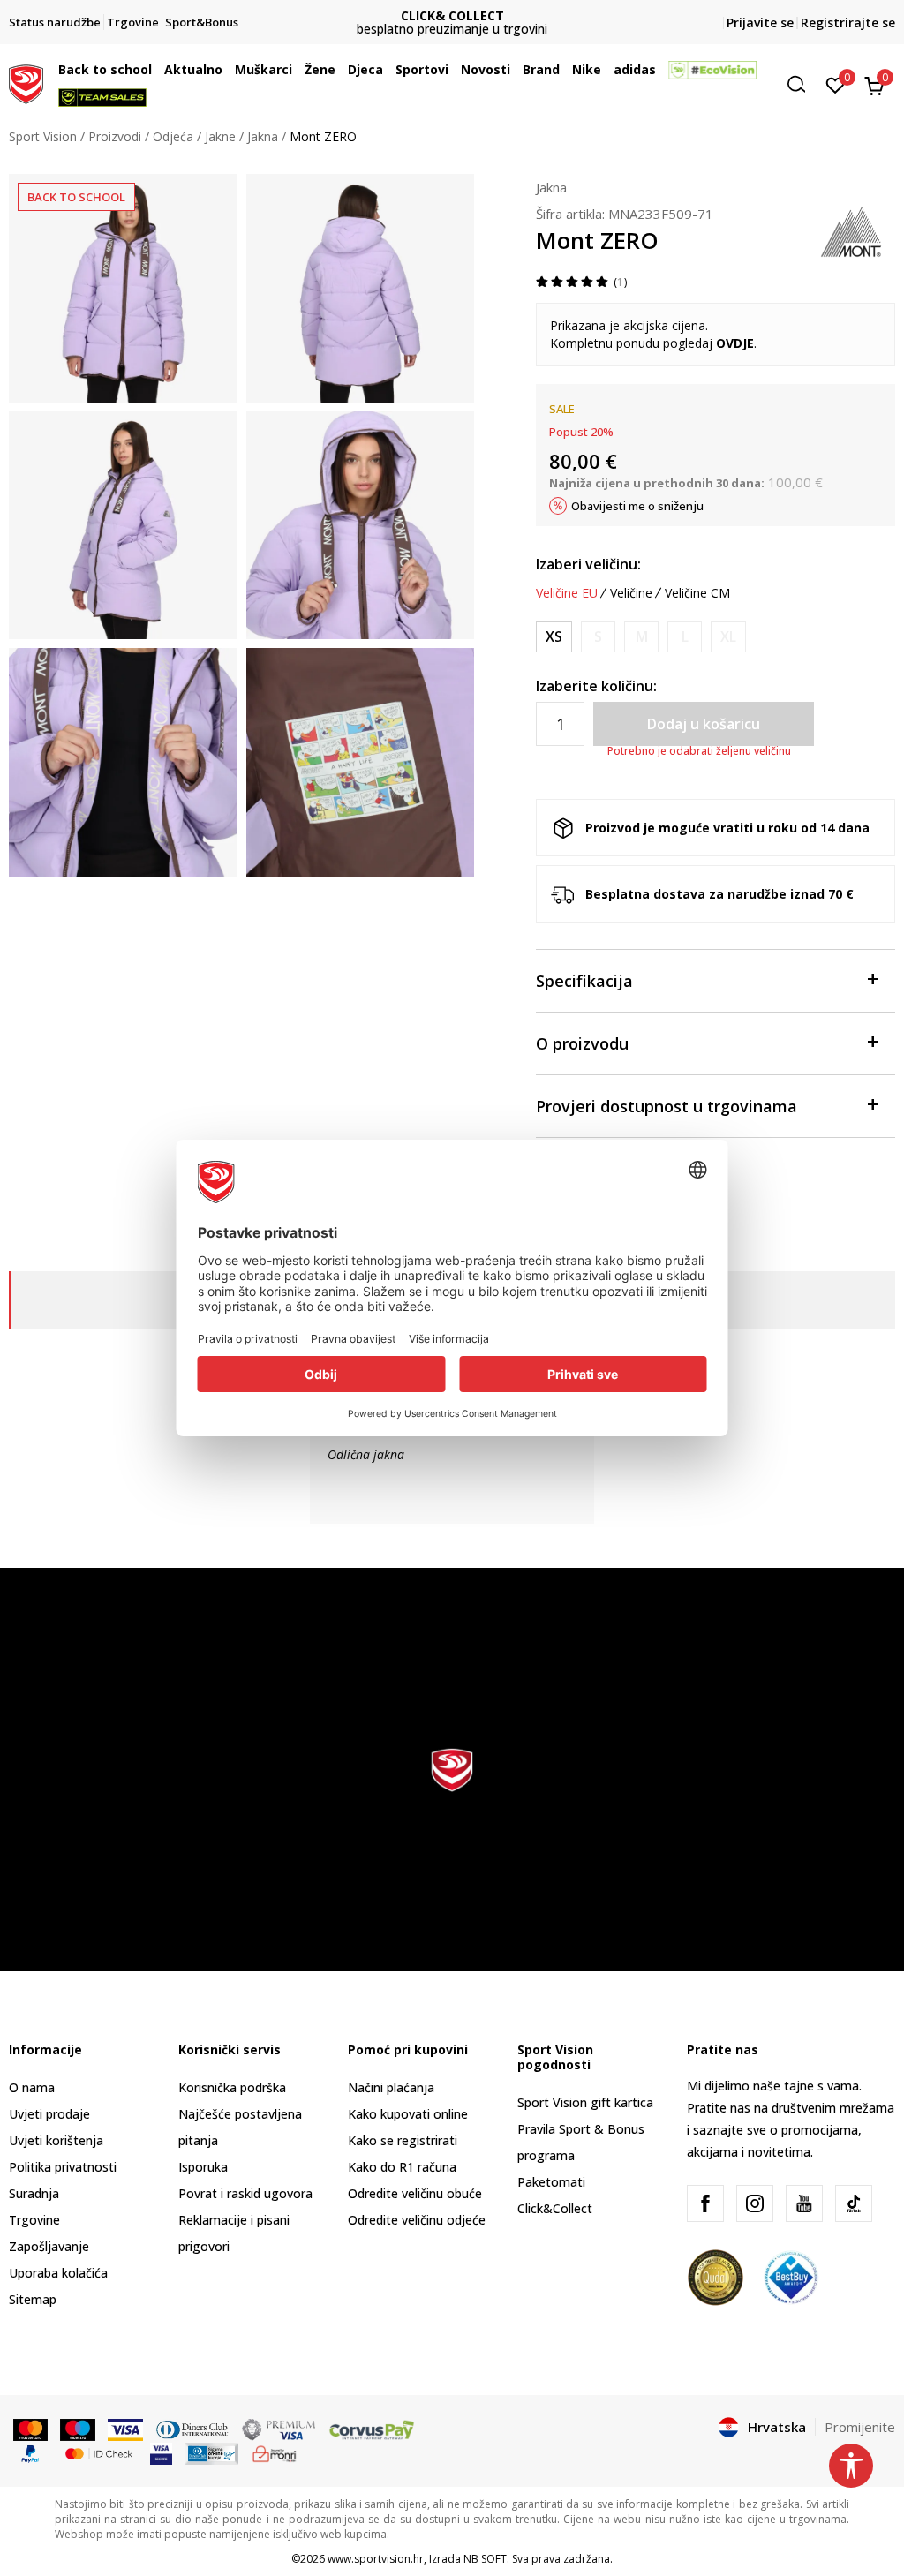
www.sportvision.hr (376, 2559)
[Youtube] (804, 2203)
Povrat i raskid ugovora (245, 2193)
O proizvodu (582, 1043)
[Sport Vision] (26, 82)
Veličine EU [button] (567, 593)
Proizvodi (115, 136)
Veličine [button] (631, 593)
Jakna (263, 136)
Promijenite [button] (860, 2427)
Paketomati (551, 2182)
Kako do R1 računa (402, 2167)
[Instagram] (755, 2203)
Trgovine (34, 2220)
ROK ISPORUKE (452, 15)
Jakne (220, 136)
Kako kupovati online (408, 2114)
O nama (32, 2087)
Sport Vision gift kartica (585, 2102)
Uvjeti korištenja (56, 2140)
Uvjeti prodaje (49, 2114)
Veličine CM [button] (697, 593)
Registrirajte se (848, 23)
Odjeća (173, 136)
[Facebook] (705, 2203)
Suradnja (34, 2193)
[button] (156, 70)
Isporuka (203, 2167)
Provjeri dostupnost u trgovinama (667, 1106)
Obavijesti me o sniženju (637, 506)
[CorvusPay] (372, 2429)
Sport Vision (43, 136)
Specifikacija (584, 981)
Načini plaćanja (391, 2087)
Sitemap (33, 2299)
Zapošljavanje (49, 2246)
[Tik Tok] (854, 2203)
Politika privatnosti (63, 2167)
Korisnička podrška (232, 2087)
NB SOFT (485, 2559)
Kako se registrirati (403, 2140)
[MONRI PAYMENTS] (275, 2452)
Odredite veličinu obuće (415, 2193)
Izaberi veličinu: (588, 564)
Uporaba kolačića (58, 2273)
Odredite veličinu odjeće (417, 2220)
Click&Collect (555, 2208)
